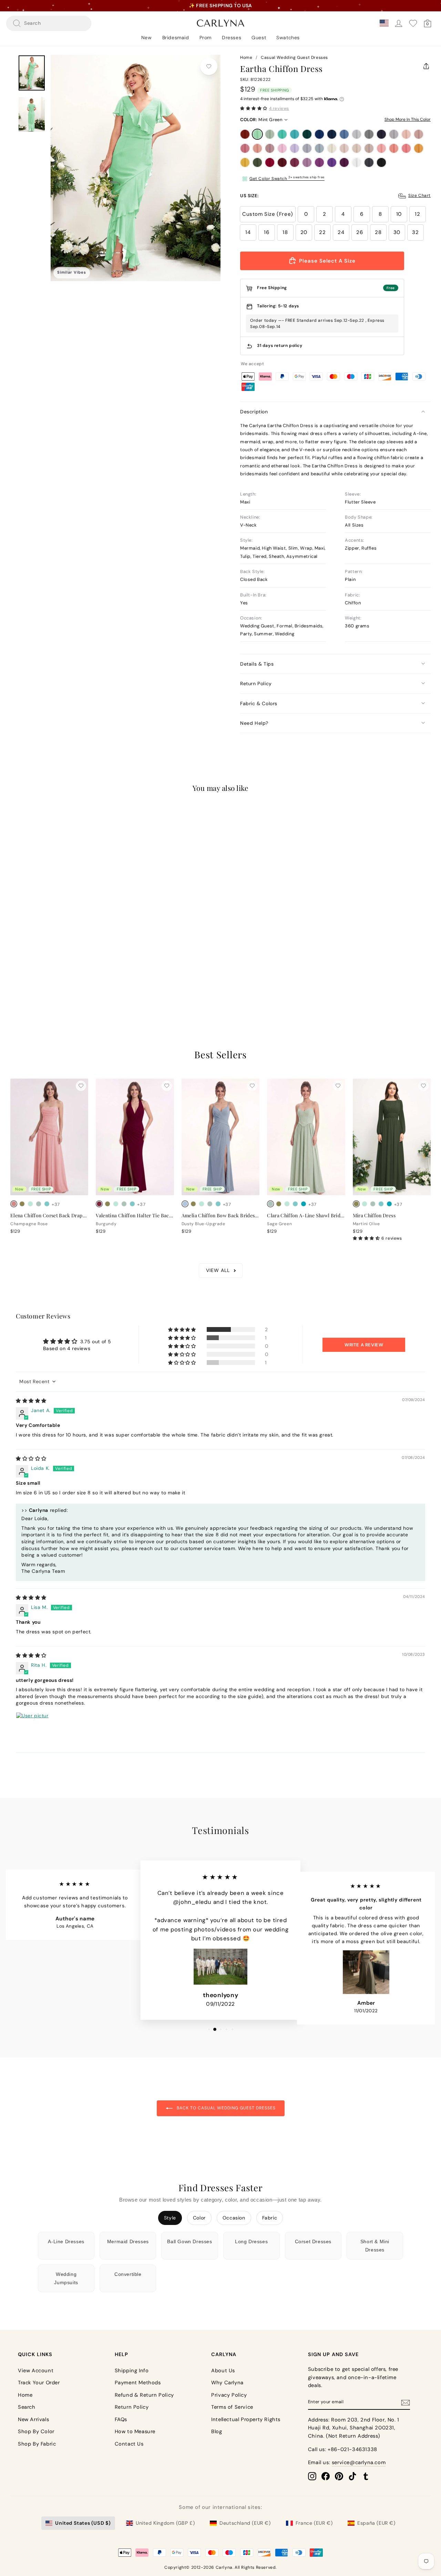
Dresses (232, 38)
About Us (223, 2371)
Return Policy (256, 683)
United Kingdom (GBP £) (165, 2523)
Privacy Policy (229, 2395)
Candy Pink (282, 148)
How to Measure (135, 2431)
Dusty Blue (344, 134)
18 (285, 232)
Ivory (332, 148)
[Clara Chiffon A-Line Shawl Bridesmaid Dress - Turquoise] (304, 1204)
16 (266, 232)
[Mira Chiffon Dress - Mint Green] (365, 1204)
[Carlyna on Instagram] (312, 2476)
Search (27, 2407)
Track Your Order (39, 2383)
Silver (357, 134)
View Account (36, 2371)
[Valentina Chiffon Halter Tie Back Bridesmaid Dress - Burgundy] (99, 1204)
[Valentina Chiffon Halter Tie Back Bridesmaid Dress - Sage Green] (124, 1204)
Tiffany (282, 134)
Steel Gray (369, 134)
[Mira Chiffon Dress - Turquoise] (389, 1204)
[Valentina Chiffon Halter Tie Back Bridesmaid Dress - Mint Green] (116, 1204)
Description (254, 412)
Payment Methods (138, 2383)
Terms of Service (232, 2407)
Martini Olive (257, 162)
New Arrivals (33, 2419)
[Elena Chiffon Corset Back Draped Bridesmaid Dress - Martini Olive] (22, 1204)
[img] (31, 1401)
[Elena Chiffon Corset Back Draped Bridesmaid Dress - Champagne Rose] (14, 1204)
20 (304, 232)
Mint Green (257, 134)
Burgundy (282, 162)
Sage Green (270, 134)
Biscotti (344, 148)
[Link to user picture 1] (32, 1729)
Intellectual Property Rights (246, 2419)
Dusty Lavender (307, 148)
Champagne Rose (257, 148)
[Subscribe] (406, 2402)
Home (246, 57)
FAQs (121, 2419)
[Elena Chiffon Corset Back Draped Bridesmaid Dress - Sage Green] (39, 1204)
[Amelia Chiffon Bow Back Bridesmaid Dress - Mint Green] (202, 1204)
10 (399, 214)
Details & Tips (257, 664)
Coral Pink (406, 148)
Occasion (234, 2218)
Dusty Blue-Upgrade (319, 148)
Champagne (357, 148)
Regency (332, 162)
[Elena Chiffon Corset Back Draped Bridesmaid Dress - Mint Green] (30, 1204)
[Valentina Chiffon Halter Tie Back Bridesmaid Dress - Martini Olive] (107, 1204)
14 (248, 232)
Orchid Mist (307, 162)
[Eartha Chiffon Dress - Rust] (14, 968)
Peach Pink (394, 148)
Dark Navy (381, 134)
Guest (259, 38)
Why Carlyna (227, 2383)
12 (417, 214)
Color (199, 2218)
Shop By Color (36, 2431)
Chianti (295, 162)
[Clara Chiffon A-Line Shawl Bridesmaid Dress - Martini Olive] (279, 1204)
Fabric (270, 2218)
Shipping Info (132, 2371)
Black (381, 162)
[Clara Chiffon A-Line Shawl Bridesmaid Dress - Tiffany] (295, 1204)
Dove (394, 134)
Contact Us (129, 2444)
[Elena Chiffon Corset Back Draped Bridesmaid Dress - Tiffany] (47, 1204)
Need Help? (254, 723)
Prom (206, 38)
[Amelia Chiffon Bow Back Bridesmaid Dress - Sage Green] (210, 1204)
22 (322, 232)
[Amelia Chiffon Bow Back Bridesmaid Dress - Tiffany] (218, 1204)
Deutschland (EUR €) (245, 2523)
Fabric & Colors (259, 703)
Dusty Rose (419, 134)
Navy (332, 134)
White (357, 162)
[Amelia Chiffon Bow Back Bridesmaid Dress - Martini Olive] (193, 1204)
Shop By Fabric (37, 2444)
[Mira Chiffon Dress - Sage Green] (373, 1204)
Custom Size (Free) (268, 214)
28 (378, 232)
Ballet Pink (381, 148)
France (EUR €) (314, 2523)
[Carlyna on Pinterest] (339, 2476)
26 (360, 232)
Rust (245, 134)
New (147, 38)
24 (341, 232)
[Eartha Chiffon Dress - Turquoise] (47, 968)
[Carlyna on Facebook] (326, 2476)
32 (415, 232)
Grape (344, 162)
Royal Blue (319, 134)
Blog (217, 2431)
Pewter (369, 162)
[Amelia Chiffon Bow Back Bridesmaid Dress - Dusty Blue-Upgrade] (185, 1204)
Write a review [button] (364, 1345)
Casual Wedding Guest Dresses (294, 57)
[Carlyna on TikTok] (352, 2476)
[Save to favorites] (209, 66)
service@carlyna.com (359, 2462)
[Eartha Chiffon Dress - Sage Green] (30, 968)
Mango (419, 148)
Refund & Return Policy (144, 2395)
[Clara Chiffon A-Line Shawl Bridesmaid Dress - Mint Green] (287, 1204)
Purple (319, 162)
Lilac (295, 148)
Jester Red (270, 162)
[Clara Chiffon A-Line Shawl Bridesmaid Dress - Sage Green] (270, 1204)
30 (397, 232)
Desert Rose (245, 148)
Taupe (369, 148)
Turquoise (295, 134)
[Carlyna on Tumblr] (366, 2476)
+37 (56, 968)
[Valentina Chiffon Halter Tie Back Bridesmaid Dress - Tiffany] (132, 1204)
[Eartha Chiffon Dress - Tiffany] (39, 968)
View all (218, 1270)
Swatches (288, 38)
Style (170, 2218)
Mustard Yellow (245, 162)
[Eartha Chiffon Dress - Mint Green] (22, 968)
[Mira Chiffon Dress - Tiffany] (381, 1204)
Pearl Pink (406, 134)
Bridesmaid (176, 38)
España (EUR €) (376, 2523)
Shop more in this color (408, 119)
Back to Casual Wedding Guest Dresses (225, 2108)
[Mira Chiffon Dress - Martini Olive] (356, 1204)
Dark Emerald (307, 134)
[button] (254, 108)
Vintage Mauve (270, 148)
